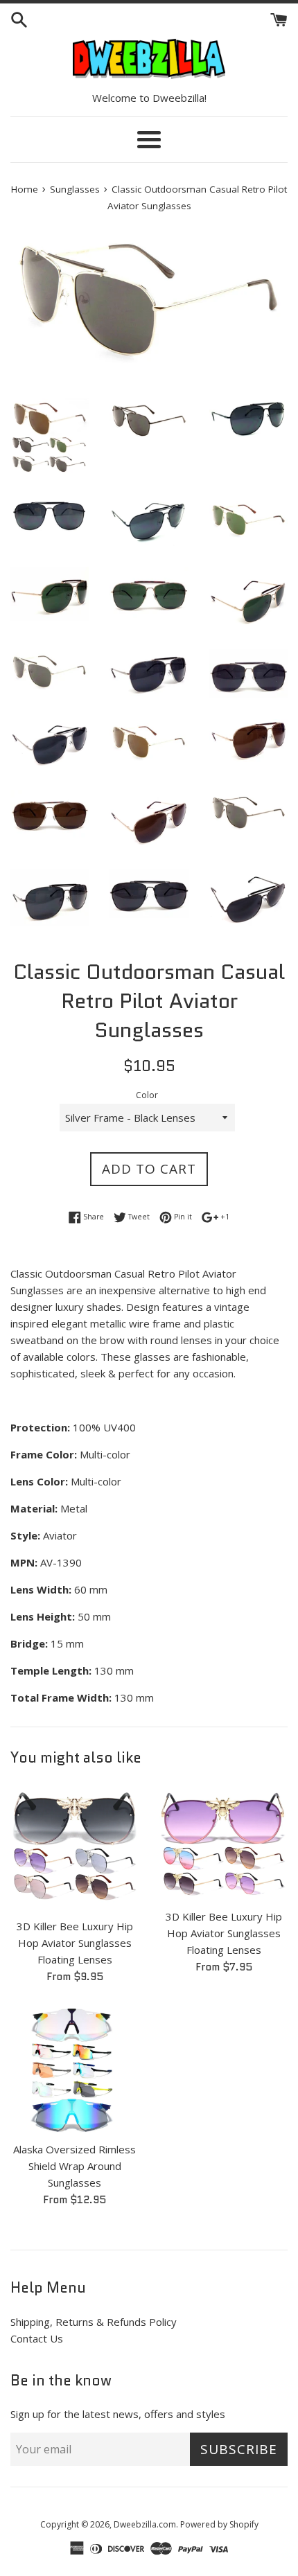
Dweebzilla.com (145, 2524)
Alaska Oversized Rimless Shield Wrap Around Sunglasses (74, 2166)
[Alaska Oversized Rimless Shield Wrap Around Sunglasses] (74, 2070)
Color (147, 1095)
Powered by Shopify (219, 2524)
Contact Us (37, 2338)
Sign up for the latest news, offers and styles (118, 2414)
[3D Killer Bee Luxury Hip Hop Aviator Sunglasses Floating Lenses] (74, 1847)
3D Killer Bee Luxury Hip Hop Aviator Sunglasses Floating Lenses (75, 1943)
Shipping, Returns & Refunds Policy (94, 2322)
